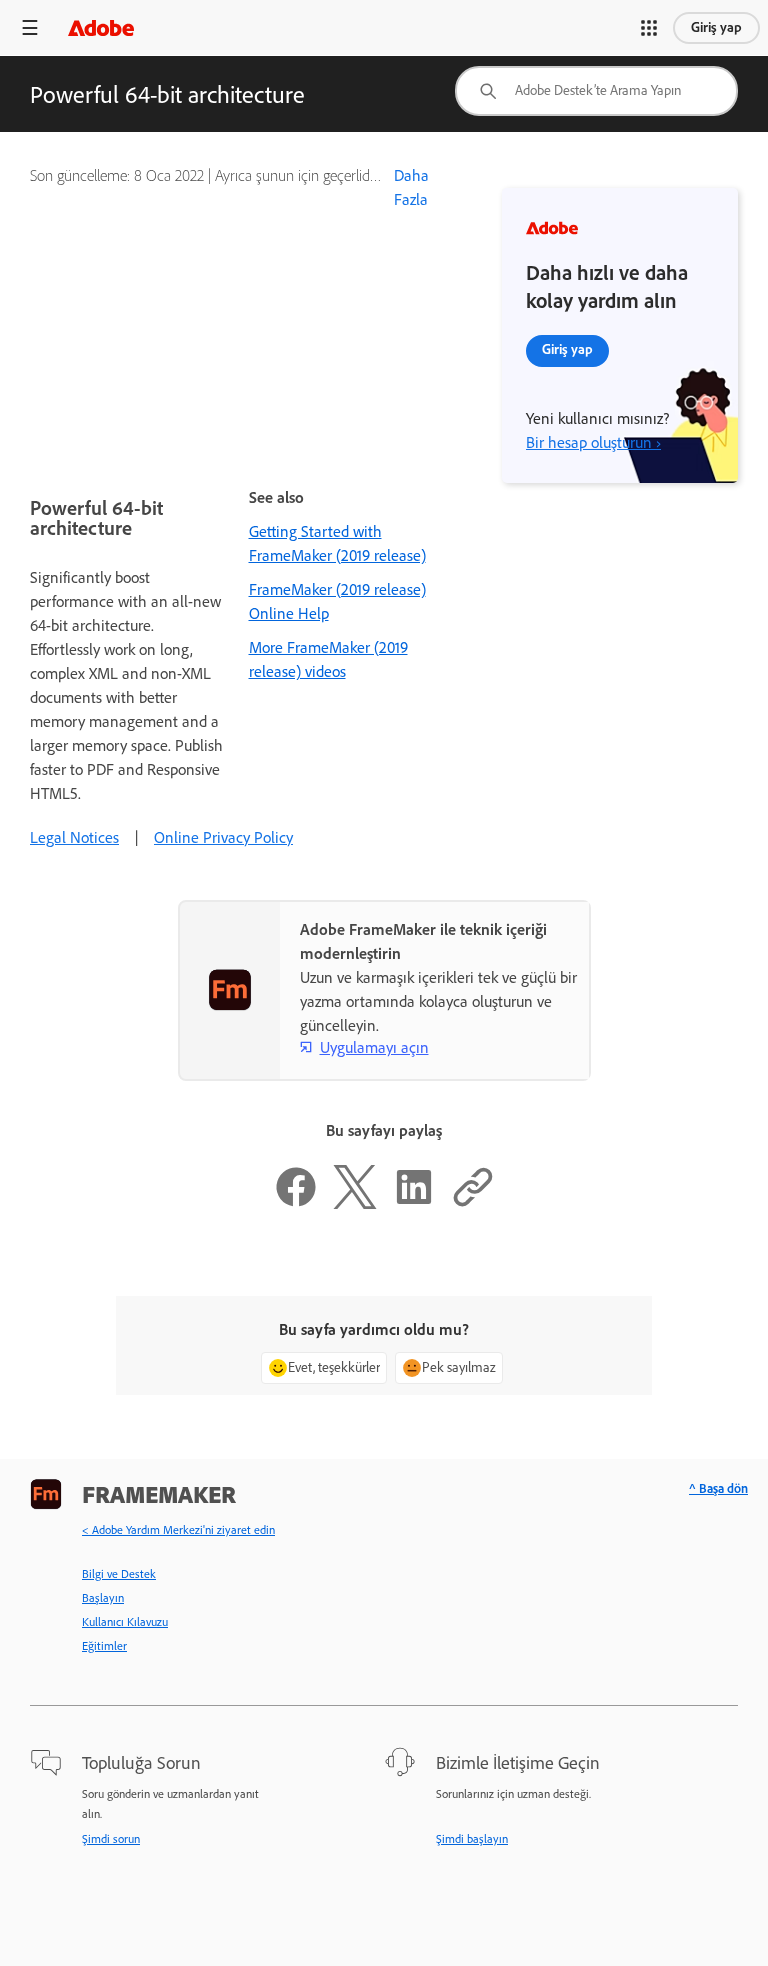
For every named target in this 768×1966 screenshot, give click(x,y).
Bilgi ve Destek (119, 1574)
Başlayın (103, 1598)
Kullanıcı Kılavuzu (125, 1622)
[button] (649, 28)
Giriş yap (716, 27)
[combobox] (596, 91)
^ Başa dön (718, 1488)
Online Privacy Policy (223, 837)
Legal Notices (74, 837)
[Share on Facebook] (296, 1203)
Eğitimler (104, 1646)
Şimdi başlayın (472, 1839)
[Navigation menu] (30, 27)
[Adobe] (101, 27)
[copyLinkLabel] (473, 1203)
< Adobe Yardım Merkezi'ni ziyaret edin (178, 1530)
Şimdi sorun (111, 1839)
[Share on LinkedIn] (414, 1203)
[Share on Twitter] (355, 1203)
